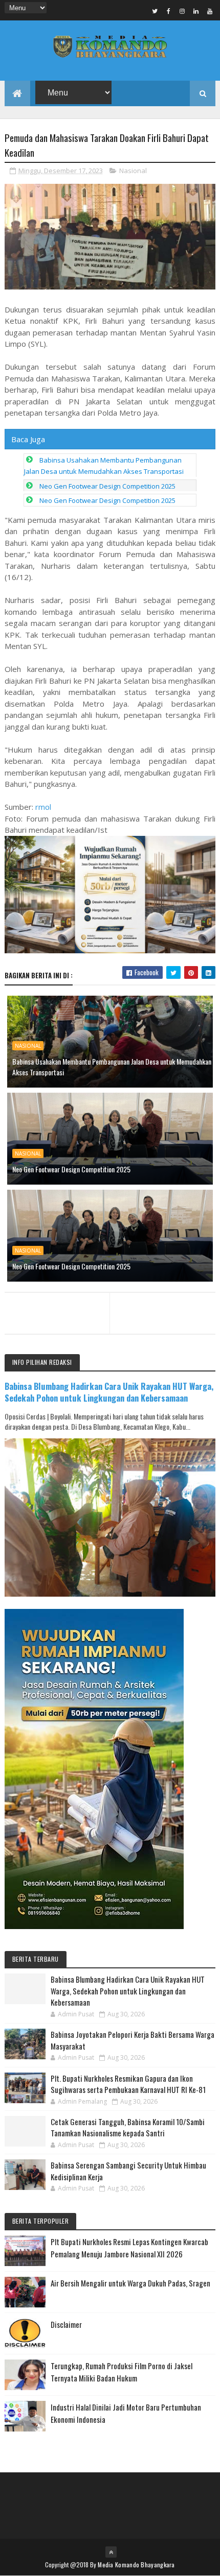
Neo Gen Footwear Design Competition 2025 (107, 486)
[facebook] (168, 11)
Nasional (133, 171)
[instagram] (182, 11)
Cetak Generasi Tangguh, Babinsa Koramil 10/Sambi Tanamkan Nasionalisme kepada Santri (128, 2127)
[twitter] (155, 11)
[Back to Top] (111, 2552)
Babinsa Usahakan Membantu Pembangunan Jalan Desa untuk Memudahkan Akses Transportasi (112, 1067)
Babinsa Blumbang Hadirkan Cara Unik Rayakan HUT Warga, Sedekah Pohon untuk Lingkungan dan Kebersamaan (109, 1392)
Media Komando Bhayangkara (136, 2565)
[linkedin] (196, 11)
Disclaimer (66, 2324)
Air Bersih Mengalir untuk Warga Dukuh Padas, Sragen (130, 2283)
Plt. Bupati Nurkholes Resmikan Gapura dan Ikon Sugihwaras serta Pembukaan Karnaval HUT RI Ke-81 (128, 2084)
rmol (43, 807)
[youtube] (210, 11)
